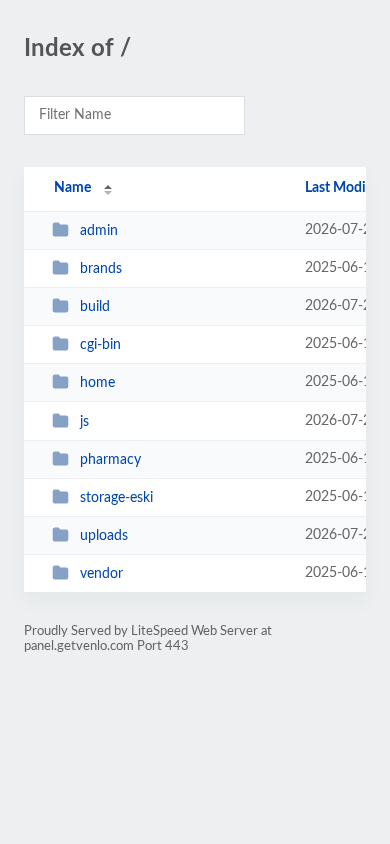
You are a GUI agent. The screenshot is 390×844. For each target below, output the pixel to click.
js (84, 422)
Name (72, 188)
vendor (101, 574)
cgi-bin (100, 345)
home (97, 383)
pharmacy (110, 460)
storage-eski (116, 498)
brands (101, 269)
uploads (104, 536)
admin (99, 231)
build (95, 307)
